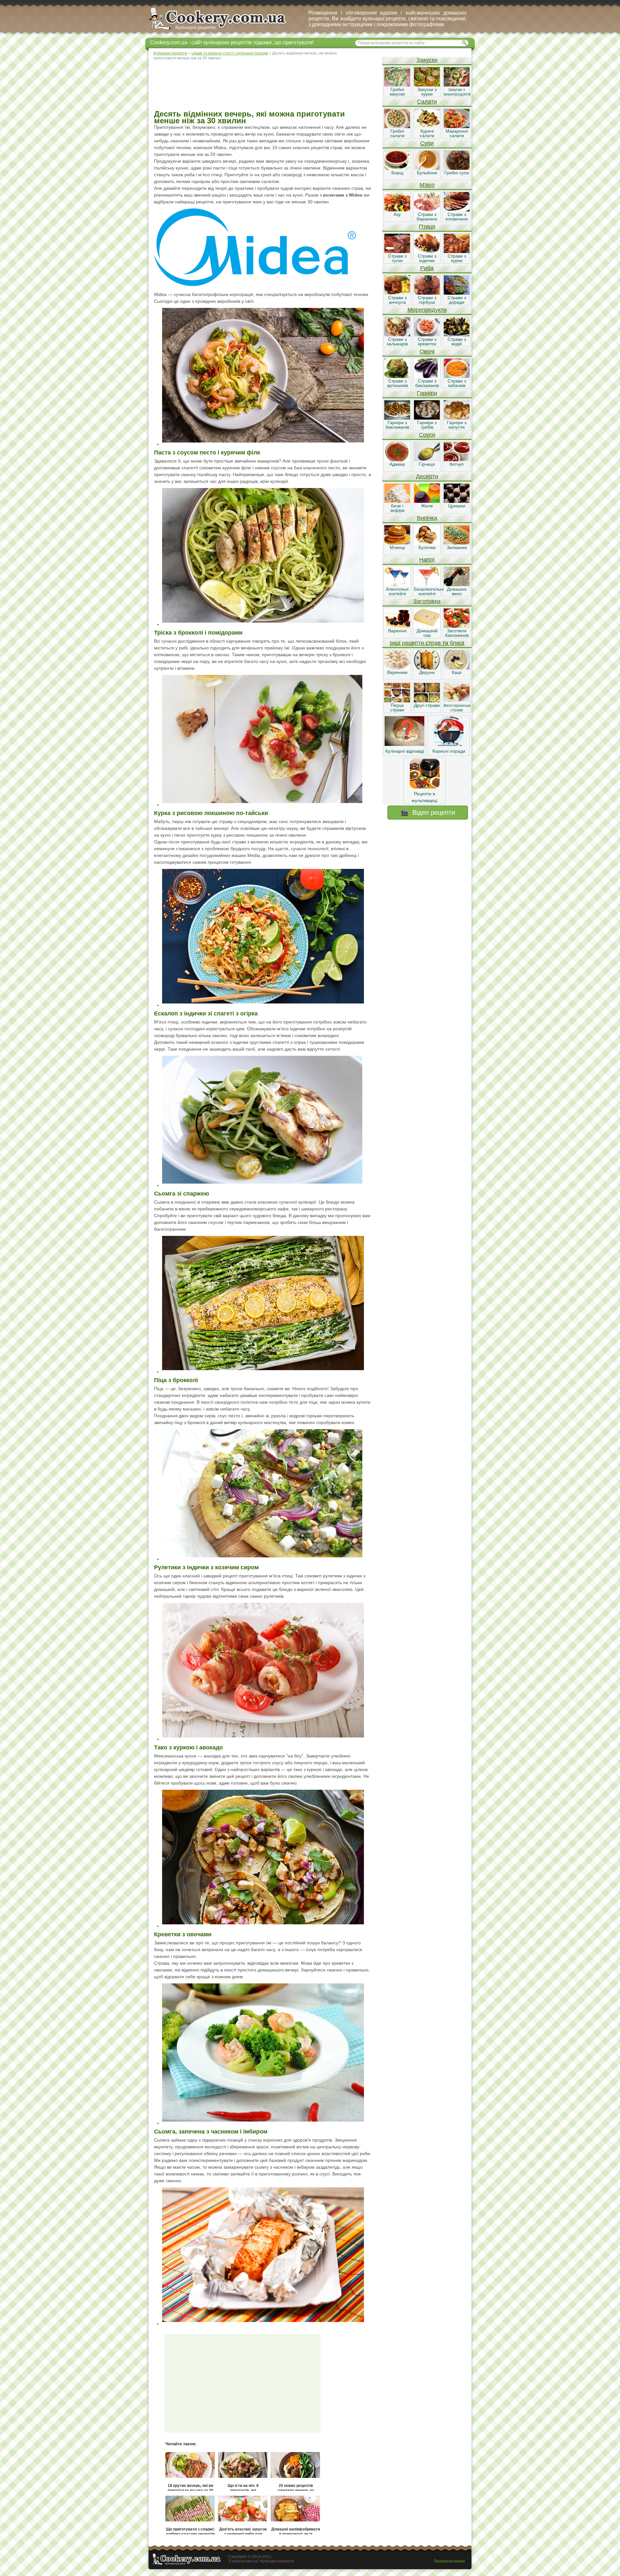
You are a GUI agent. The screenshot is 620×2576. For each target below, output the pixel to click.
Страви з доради (457, 300)
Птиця (427, 227)
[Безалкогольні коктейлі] (427, 585)
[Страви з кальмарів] (397, 335)
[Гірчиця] (427, 460)
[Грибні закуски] (397, 85)
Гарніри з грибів (427, 425)
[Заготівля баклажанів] (457, 626)
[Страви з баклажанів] (427, 376)
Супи (427, 143)
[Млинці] (397, 543)
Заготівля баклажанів (457, 633)
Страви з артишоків (397, 383)
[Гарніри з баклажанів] (397, 418)
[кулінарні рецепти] (223, 30)
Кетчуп (457, 464)
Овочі (427, 351)
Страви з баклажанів (427, 383)
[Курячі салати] (427, 127)
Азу (397, 214)
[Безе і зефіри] (397, 501)
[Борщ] (397, 168)
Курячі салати (427, 133)
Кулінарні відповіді (405, 751)
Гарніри (427, 393)
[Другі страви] (427, 701)
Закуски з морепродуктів (457, 92)
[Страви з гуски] (397, 251)
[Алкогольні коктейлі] (397, 585)
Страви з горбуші (427, 300)
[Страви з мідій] (457, 335)
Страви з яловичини (457, 217)
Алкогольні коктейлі (397, 591)
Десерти (427, 476)
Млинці (397, 547)
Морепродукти (427, 310)
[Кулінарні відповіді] (404, 744)
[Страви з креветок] (427, 335)
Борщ (397, 173)
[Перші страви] (397, 701)
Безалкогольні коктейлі (429, 591)
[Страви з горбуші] (427, 293)
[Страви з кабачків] (457, 376)
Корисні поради (449, 751)
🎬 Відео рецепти (428, 812)
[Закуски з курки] (427, 85)
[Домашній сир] (427, 626)
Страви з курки (457, 258)
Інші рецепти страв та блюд (427, 643)
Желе (427, 506)
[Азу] (397, 210)
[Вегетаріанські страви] (457, 701)
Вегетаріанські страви (457, 708)
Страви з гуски (397, 258)
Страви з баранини (427, 217)
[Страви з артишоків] (397, 376)
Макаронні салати (457, 133)
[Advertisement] (265, 86)
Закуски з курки (427, 92)
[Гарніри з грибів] (427, 418)
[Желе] (427, 501)
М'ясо (427, 185)
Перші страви (397, 708)
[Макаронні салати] (457, 127)
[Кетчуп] (457, 460)
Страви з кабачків (457, 383)
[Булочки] (427, 543)
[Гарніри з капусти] (457, 418)
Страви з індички (427, 258)
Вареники (397, 672)
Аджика (397, 464)
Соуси (427, 435)
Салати (427, 102)
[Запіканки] (457, 543)
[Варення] (397, 626)
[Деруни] (427, 668)
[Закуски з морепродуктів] (457, 85)
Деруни (427, 672)
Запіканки (457, 547)
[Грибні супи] (457, 168)
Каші (457, 672)
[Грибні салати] (397, 127)
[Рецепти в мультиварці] (425, 787)
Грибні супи (457, 173)
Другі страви (427, 705)
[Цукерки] (457, 501)
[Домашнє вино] (457, 585)
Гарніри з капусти (457, 425)
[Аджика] (397, 460)
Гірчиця (427, 464)
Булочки (427, 547)
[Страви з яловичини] (457, 210)
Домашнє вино (457, 591)
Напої (427, 560)
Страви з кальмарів (397, 341)
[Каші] (457, 668)
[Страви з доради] (457, 293)
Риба (427, 268)
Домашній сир (427, 633)
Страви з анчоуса (397, 300)
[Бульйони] (427, 168)
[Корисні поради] (449, 744)
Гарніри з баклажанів (397, 425)
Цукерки (457, 506)
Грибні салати (397, 133)
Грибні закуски (397, 92)
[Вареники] (397, 668)
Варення (397, 631)
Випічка (427, 518)
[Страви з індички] (427, 251)
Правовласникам (449, 2561)
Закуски (427, 60)
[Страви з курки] (457, 251)
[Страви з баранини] (427, 210)
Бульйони (427, 173)
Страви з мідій (457, 341)
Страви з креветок (427, 341)
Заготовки (427, 601)
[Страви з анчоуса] (397, 293)
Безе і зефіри (397, 508)
